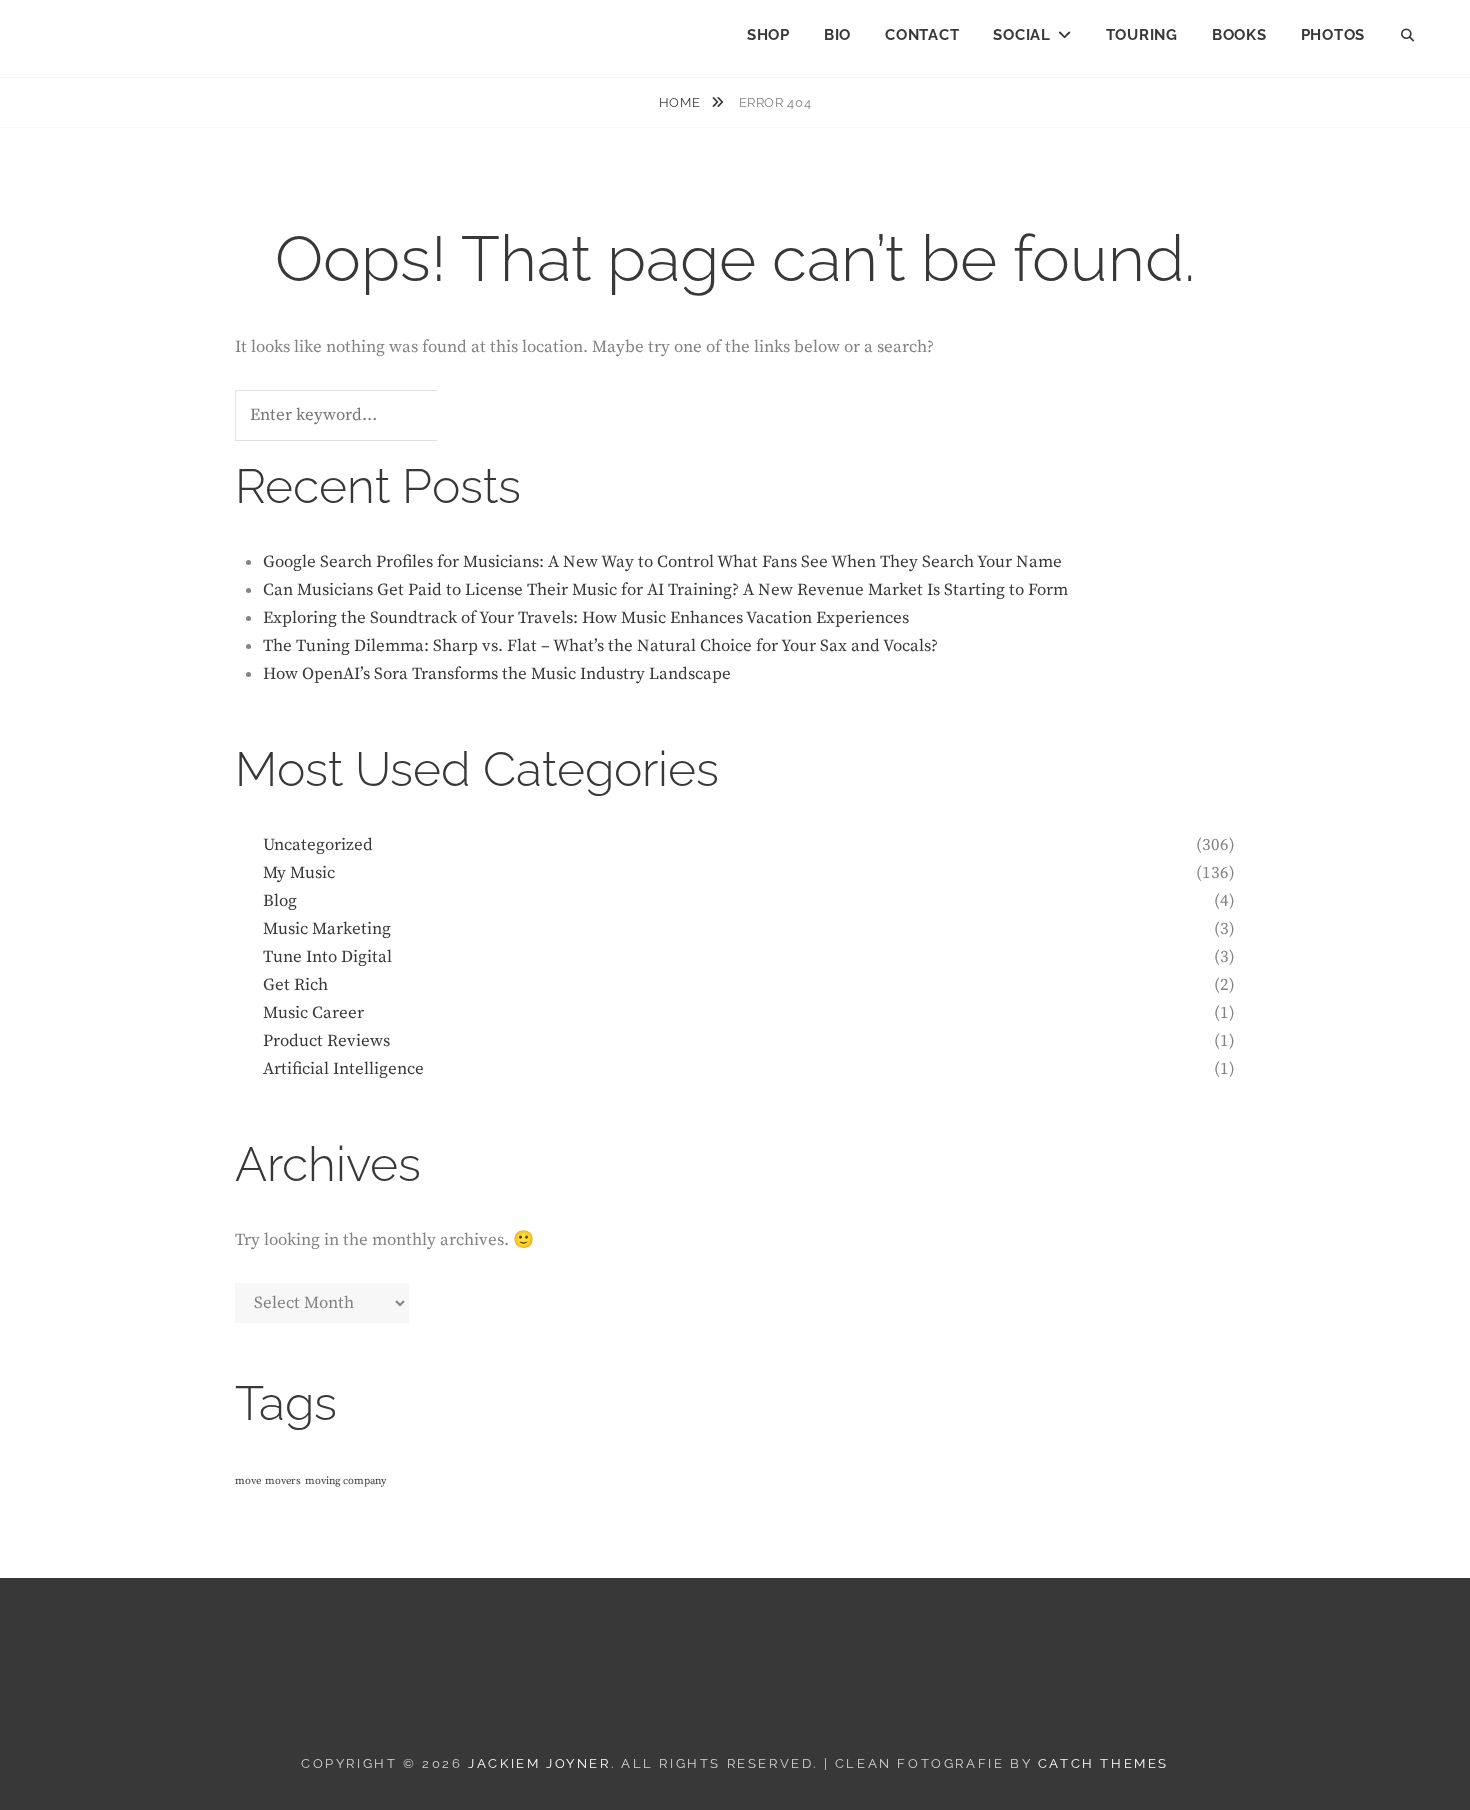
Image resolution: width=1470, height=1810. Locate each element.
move (248, 1481)
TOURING (1142, 35)
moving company (345, 1481)
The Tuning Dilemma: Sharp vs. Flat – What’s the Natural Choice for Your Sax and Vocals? (600, 646)
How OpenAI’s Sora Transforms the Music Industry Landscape (497, 674)
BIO (837, 35)
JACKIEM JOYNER (151, 30)
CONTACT (922, 35)
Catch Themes (1103, 1763)
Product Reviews (326, 1041)
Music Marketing (327, 929)
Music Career (313, 1013)
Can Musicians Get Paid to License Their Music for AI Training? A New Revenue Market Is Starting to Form (665, 590)
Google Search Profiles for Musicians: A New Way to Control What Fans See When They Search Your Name (662, 562)
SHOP (768, 35)
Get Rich (295, 985)
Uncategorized (318, 845)
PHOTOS (1333, 35)
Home (681, 102)
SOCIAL (1022, 35)
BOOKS (1239, 35)
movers (283, 1481)
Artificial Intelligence (343, 1069)
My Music (299, 873)
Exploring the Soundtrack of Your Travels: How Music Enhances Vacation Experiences (586, 618)
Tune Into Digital (327, 957)
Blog (280, 901)
